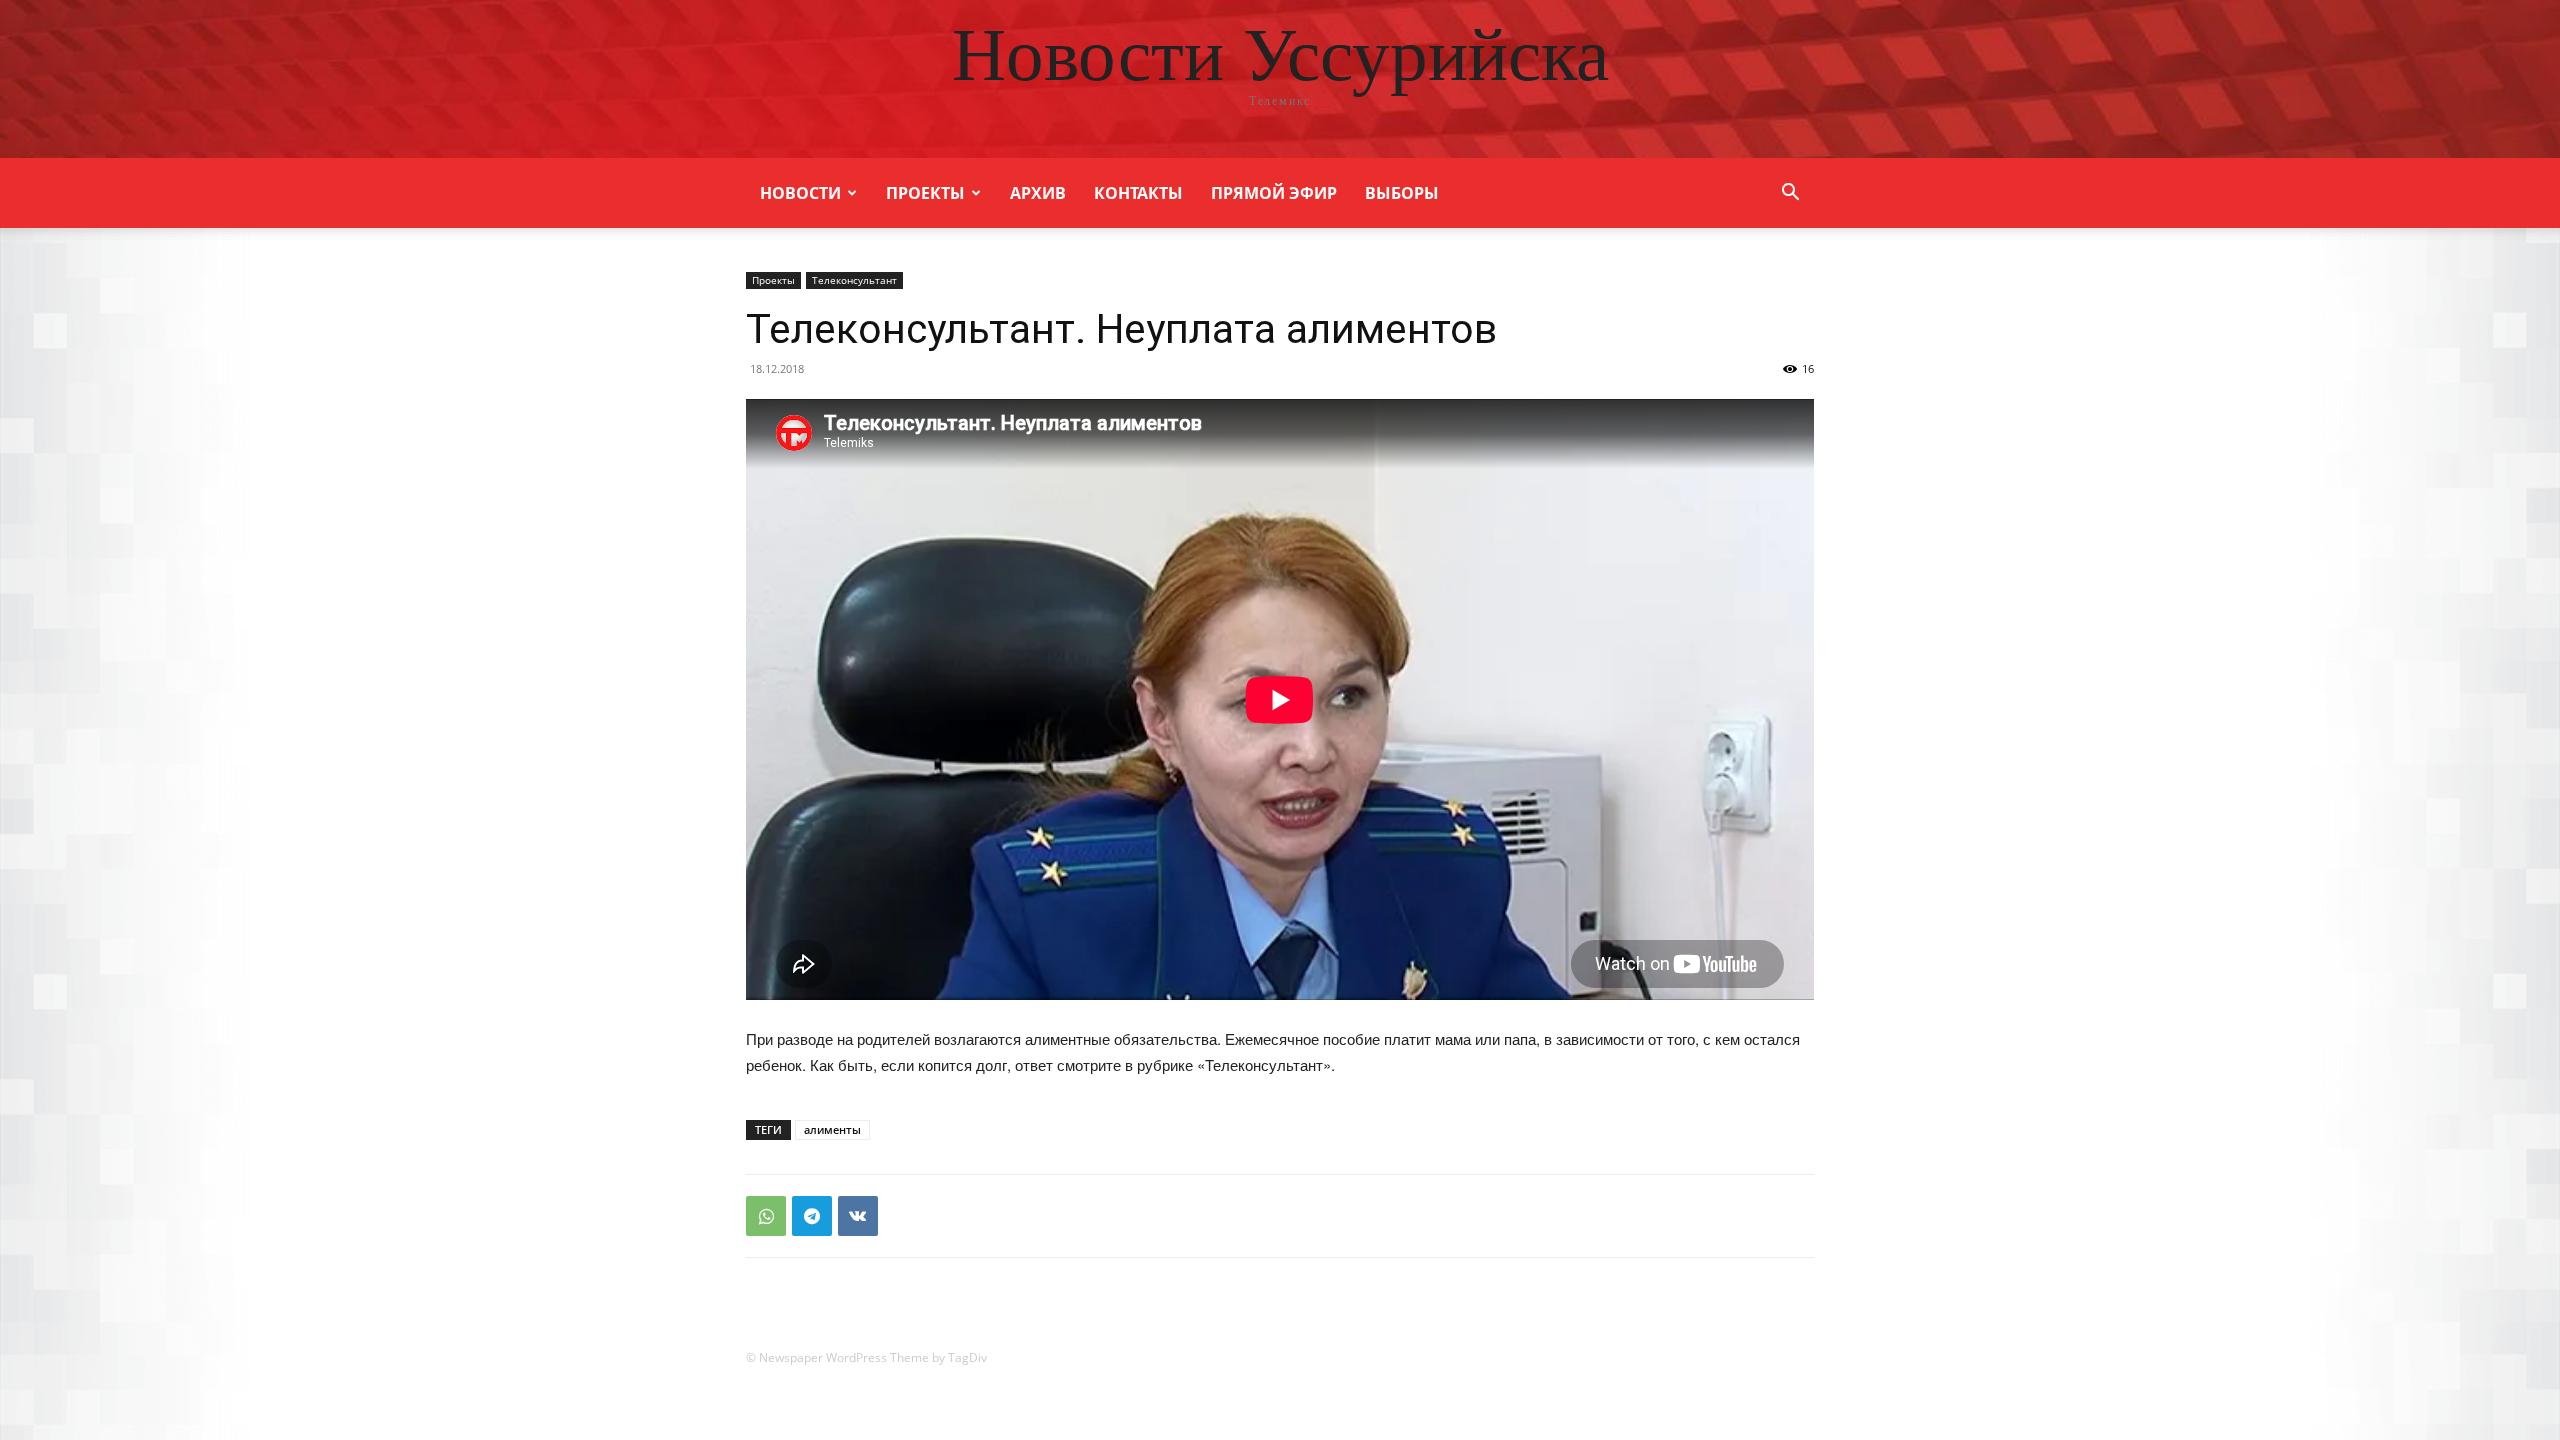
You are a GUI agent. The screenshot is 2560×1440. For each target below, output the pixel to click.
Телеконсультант (854, 280)
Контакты (1138, 193)
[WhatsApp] (766, 1216)
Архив (1038, 193)
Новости (800, 193)
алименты (832, 1129)
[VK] (858, 1216)
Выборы (1402, 193)
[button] (1790, 194)
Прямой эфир (1274, 193)
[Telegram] (812, 1216)
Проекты (925, 193)
